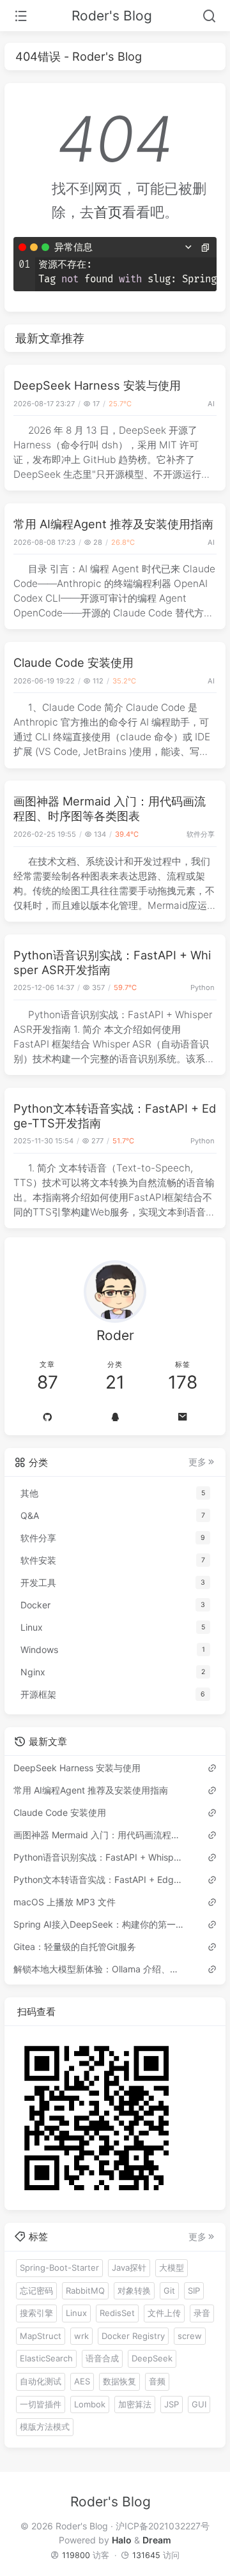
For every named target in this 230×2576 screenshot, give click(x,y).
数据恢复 (119, 2381)
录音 (202, 2313)
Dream (157, 2540)
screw (190, 2336)
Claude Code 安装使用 (73, 662)
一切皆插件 (41, 2404)
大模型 (172, 2267)
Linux (76, 2313)
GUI (199, 2404)
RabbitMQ (85, 2290)
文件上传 (164, 2313)
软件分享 (201, 834)
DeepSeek (152, 2358)
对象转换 (134, 2290)
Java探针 (129, 2267)
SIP (194, 2290)
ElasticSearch (46, 2358)
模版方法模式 (45, 2427)
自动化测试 (41, 2381)
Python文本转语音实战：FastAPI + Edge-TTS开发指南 (100, 1879)
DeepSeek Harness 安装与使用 (97, 385)
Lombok (90, 2404)
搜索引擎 (36, 2313)
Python (203, 987)
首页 (108, 212)
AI (211, 404)
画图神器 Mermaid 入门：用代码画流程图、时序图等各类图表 (110, 808)
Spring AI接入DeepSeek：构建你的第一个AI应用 (100, 1924)
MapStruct (41, 2336)
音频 (157, 2381)
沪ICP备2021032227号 (163, 2526)
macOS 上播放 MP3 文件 (65, 1902)
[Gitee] (47, 1417)
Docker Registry (133, 2336)
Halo (122, 2540)
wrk (81, 2336)
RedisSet (117, 2313)
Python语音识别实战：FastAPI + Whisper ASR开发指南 (100, 1857)
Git (169, 2290)
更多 (197, 1462)
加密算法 (135, 2404)
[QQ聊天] (115, 1417)
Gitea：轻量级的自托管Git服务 (75, 1947)
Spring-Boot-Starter (59, 2267)
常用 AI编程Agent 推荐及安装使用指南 (113, 524)
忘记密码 (36, 2290)
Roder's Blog (112, 16)
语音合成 (102, 2358)
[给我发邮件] (183, 1417)
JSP (172, 2404)
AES (82, 2381)
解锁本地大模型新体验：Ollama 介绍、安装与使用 (100, 1969)
